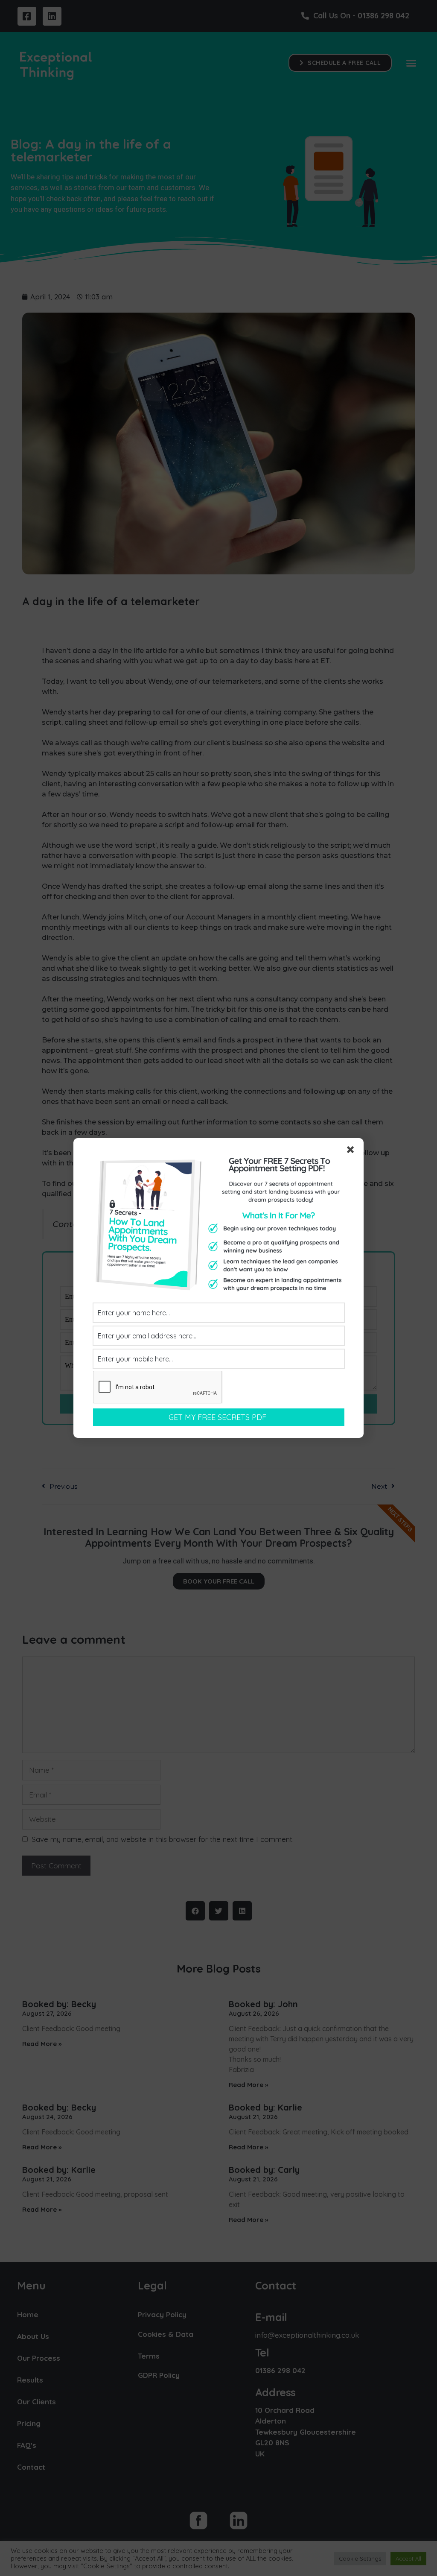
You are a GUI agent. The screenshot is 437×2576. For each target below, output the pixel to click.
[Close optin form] (352, 1151)
